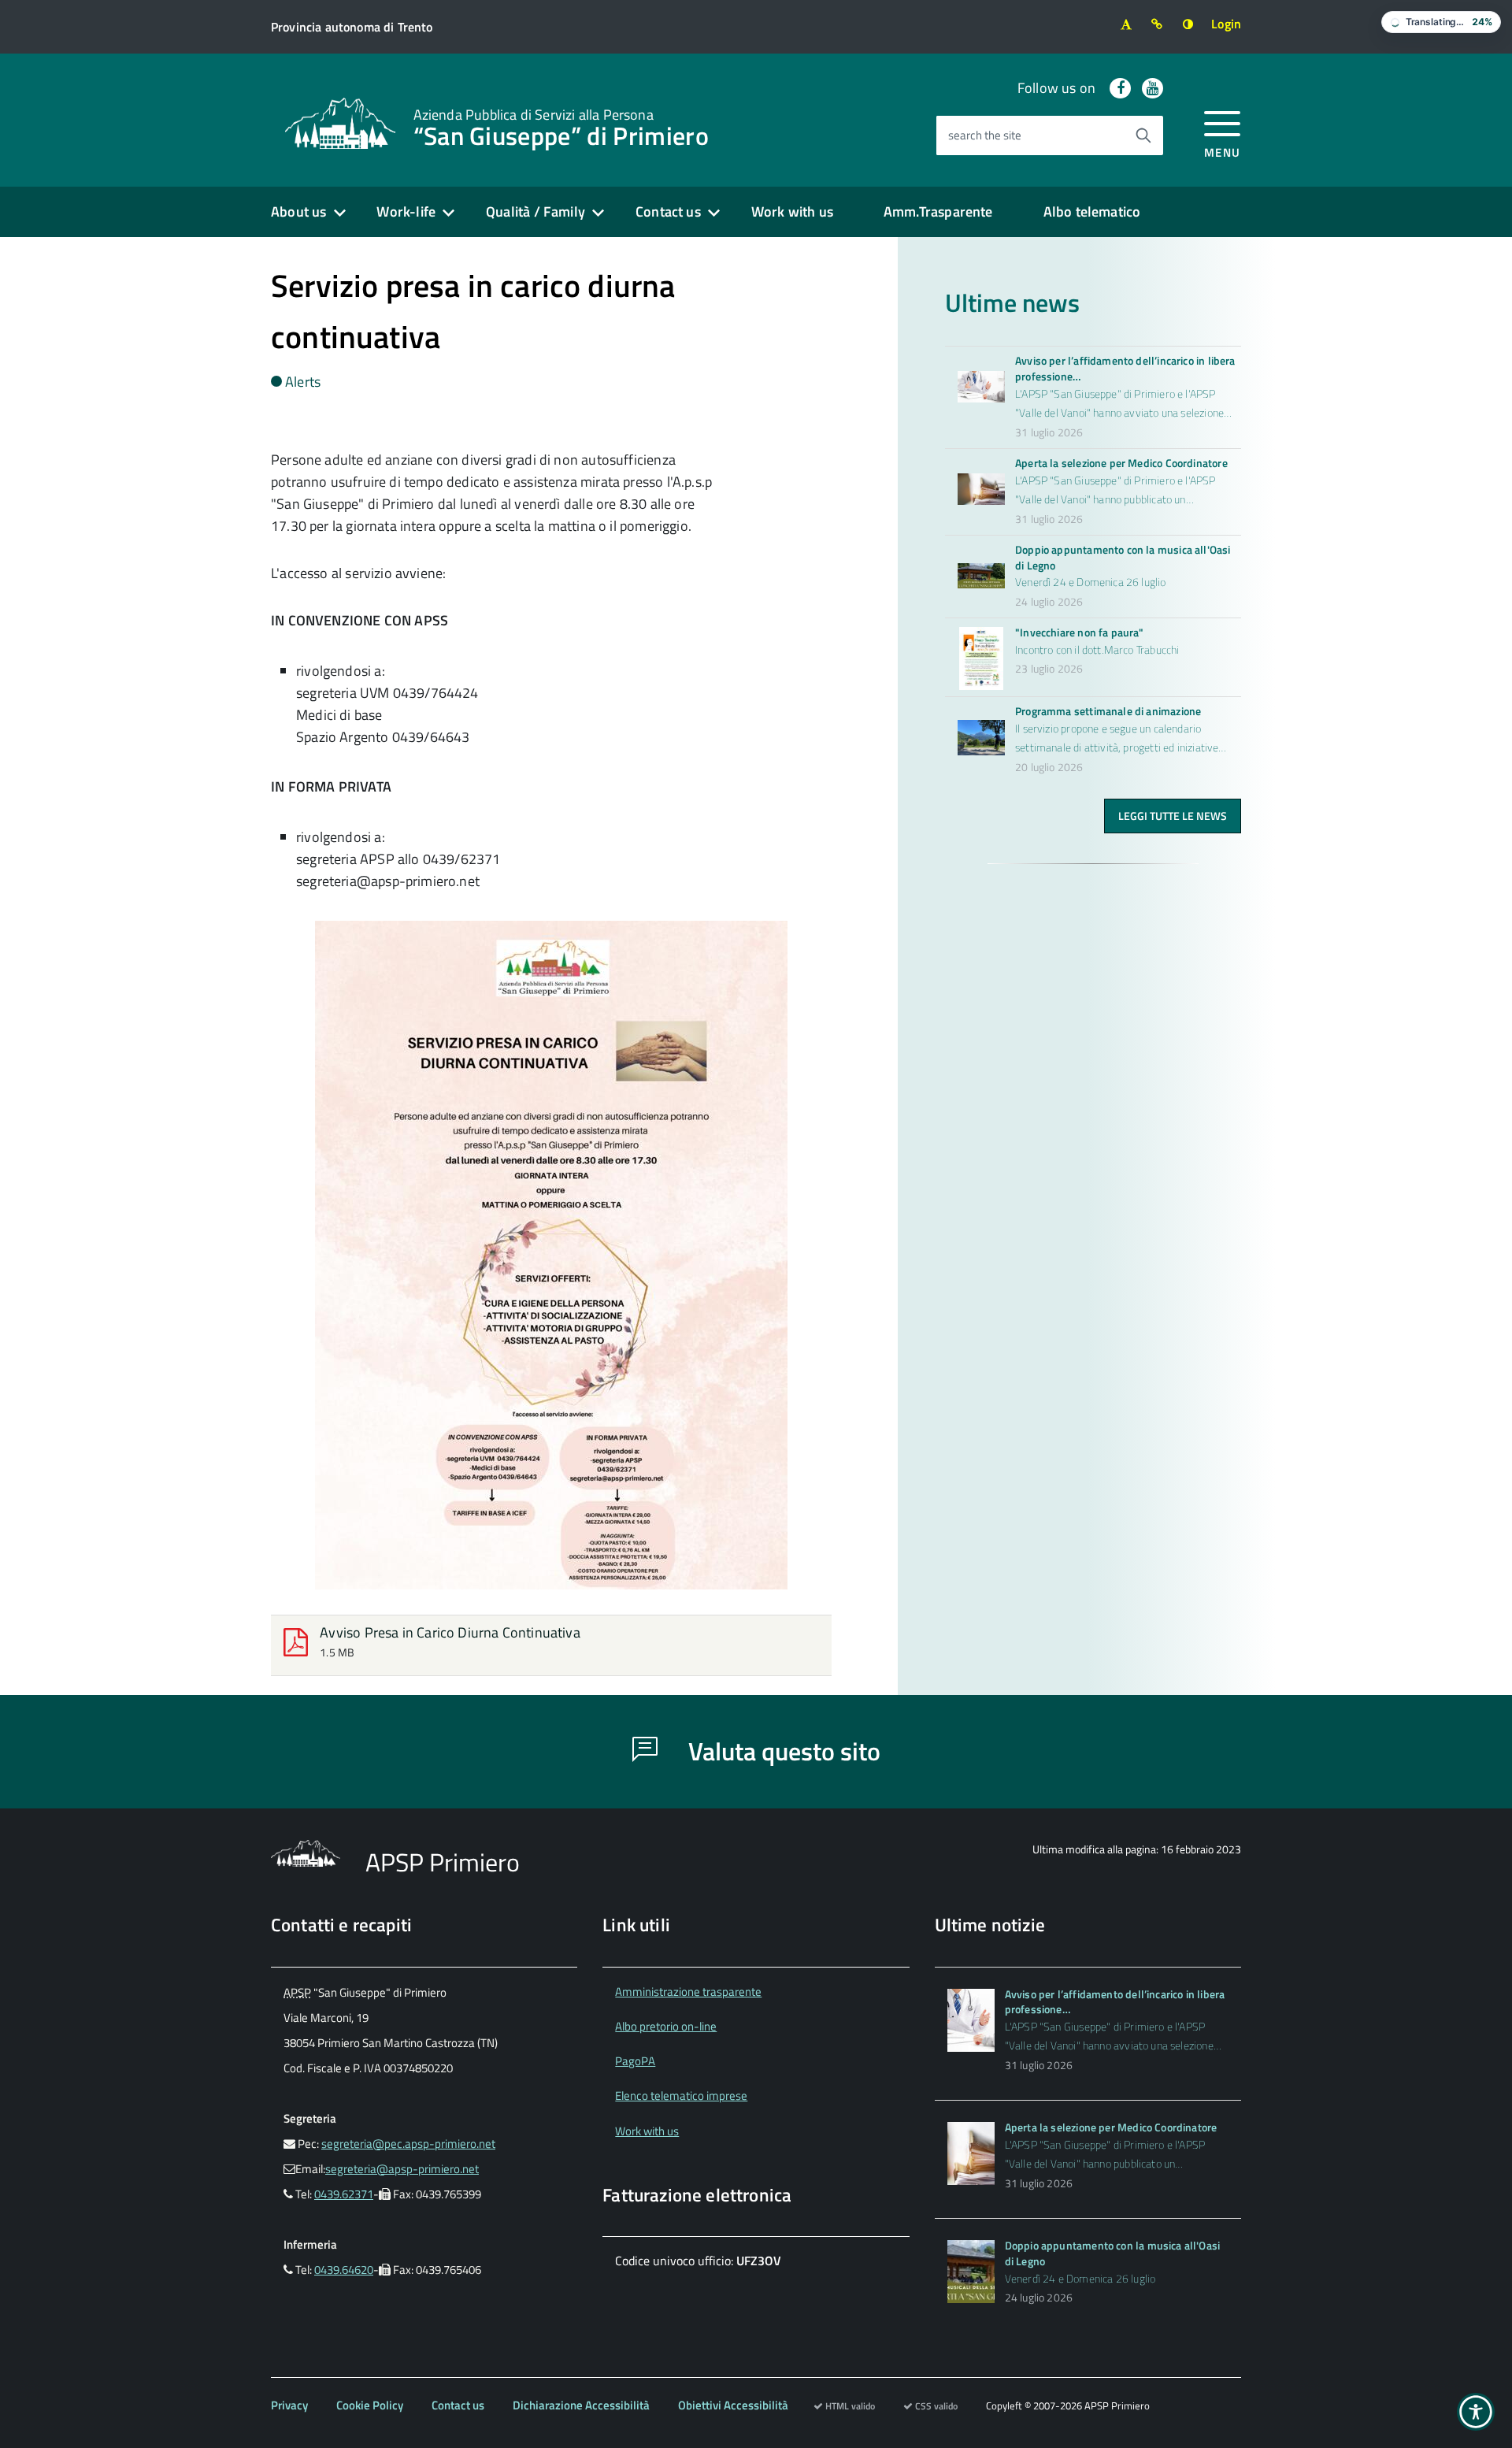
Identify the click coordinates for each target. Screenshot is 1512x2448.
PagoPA (635, 2061)
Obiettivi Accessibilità (733, 2405)
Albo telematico (1092, 211)
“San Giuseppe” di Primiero (561, 126)
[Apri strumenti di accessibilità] (1476, 2412)
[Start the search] (1143, 135)
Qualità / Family (535, 211)
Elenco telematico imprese (681, 2096)
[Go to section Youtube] (1153, 88)
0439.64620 (344, 2270)
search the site (985, 135)
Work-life (406, 211)
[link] (340, 122)
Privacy (289, 2405)
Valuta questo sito (782, 1751)
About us (298, 211)
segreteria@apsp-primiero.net (402, 2169)
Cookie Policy (370, 2405)
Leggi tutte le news (1173, 816)
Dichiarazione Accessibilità (581, 2405)
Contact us (668, 211)
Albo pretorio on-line (666, 2026)
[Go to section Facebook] (1120, 88)
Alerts (303, 382)
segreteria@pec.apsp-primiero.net (408, 2144)
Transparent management (681, 1992)
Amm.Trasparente (938, 211)
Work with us (792, 211)
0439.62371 (344, 2194)
